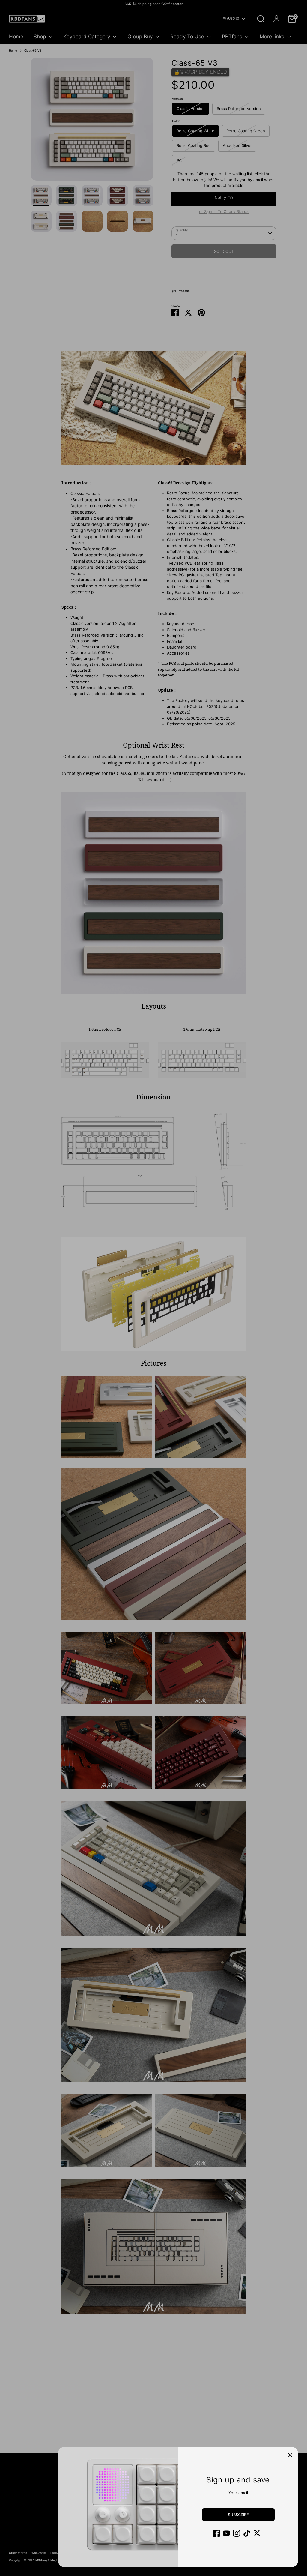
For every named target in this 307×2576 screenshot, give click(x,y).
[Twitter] (257, 2533)
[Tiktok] (247, 2533)
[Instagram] (237, 2533)
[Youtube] (226, 2533)
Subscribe (238, 2515)
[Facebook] (216, 2533)
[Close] (290, 2455)
